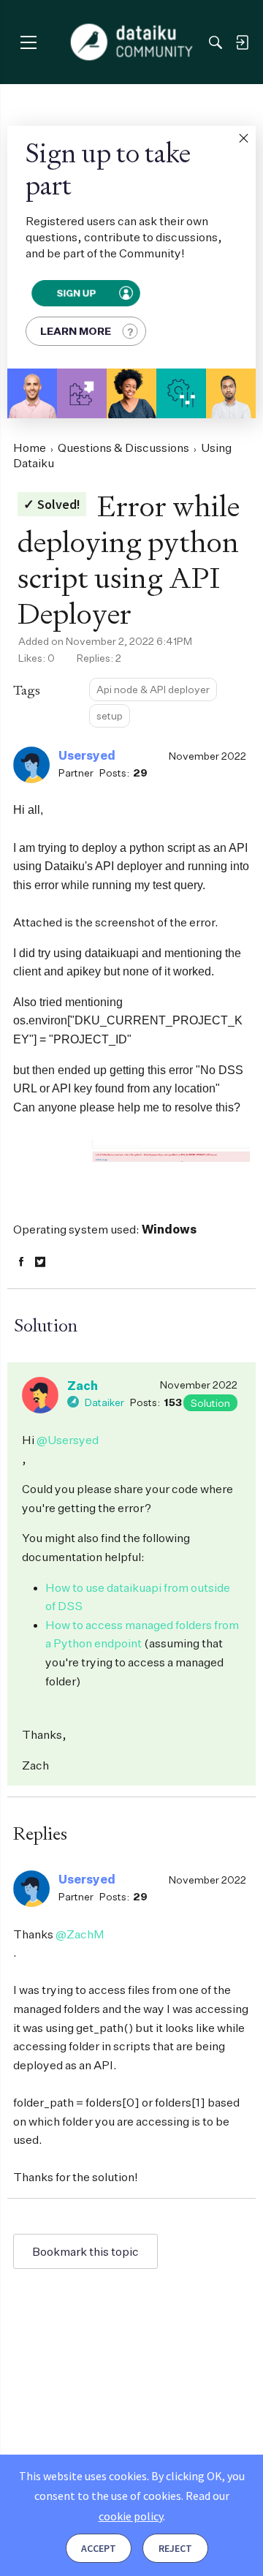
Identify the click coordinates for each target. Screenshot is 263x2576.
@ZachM (80, 1934)
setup (110, 715)
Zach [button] (83, 1386)
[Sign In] (242, 42)
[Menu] (28, 42)
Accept (99, 2548)
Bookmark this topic (85, 2251)
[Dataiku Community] (132, 42)
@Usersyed (68, 1440)
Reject (175, 2548)
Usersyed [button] (87, 755)
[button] (243, 138)
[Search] (216, 42)
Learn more (76, 331)
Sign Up (76, 293)
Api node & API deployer (153, 689)
